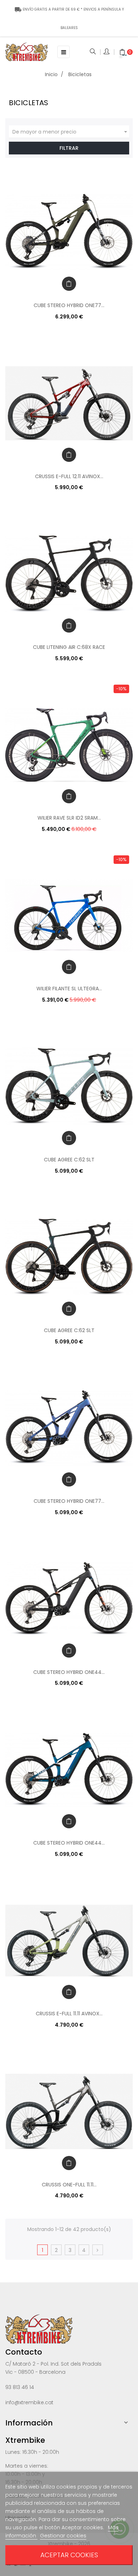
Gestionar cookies (63, 2536)
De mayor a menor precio (71, 132)
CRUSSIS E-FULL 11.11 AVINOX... (69, 2014)
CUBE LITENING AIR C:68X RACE (69, 647)
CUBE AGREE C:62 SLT (69, 1160)
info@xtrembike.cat (29, 2402)
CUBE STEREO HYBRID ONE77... (69, 305)
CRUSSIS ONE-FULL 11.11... (69, 2185)
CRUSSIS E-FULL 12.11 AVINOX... (69, 476)
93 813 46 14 (20, 2387)
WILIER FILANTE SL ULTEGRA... (69, 989)
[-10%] (69, 745)
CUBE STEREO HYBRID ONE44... (69, 1672)
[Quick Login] (107, 52)
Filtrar (69, 148)
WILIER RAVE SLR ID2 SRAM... (69, 818)
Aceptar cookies (69, 2555)
